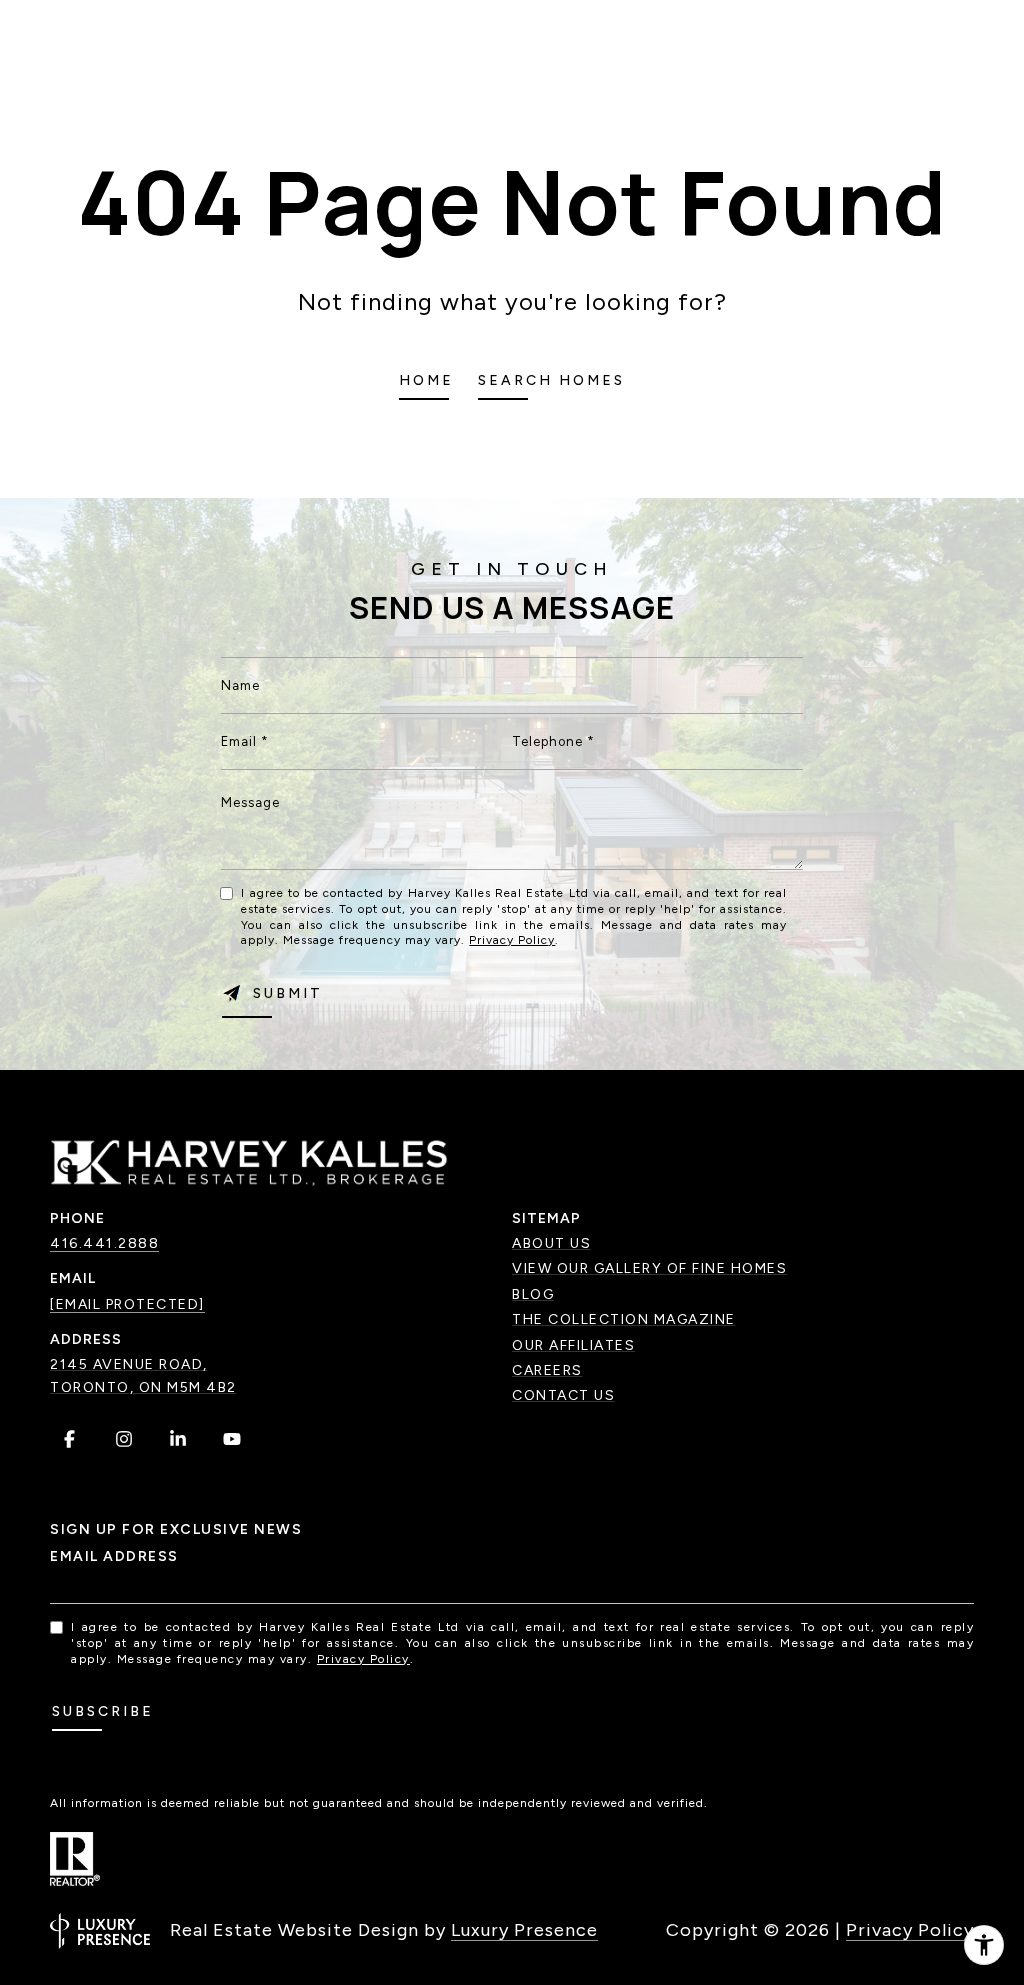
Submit (288, 993)
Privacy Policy (512, 940)
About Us (551, 1243)
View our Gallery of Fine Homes (649, 1268)
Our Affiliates (573, 1345)
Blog (533, 1294)
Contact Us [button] (563, 1395)
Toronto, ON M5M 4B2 (143, 1387)
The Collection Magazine (624, 1319)
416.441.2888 (104, 1243)
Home (426, 380)
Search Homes (551, 380)
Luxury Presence (524, 1930)
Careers (547, 1370)
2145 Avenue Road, (129, 1364)
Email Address (114, 1556)
